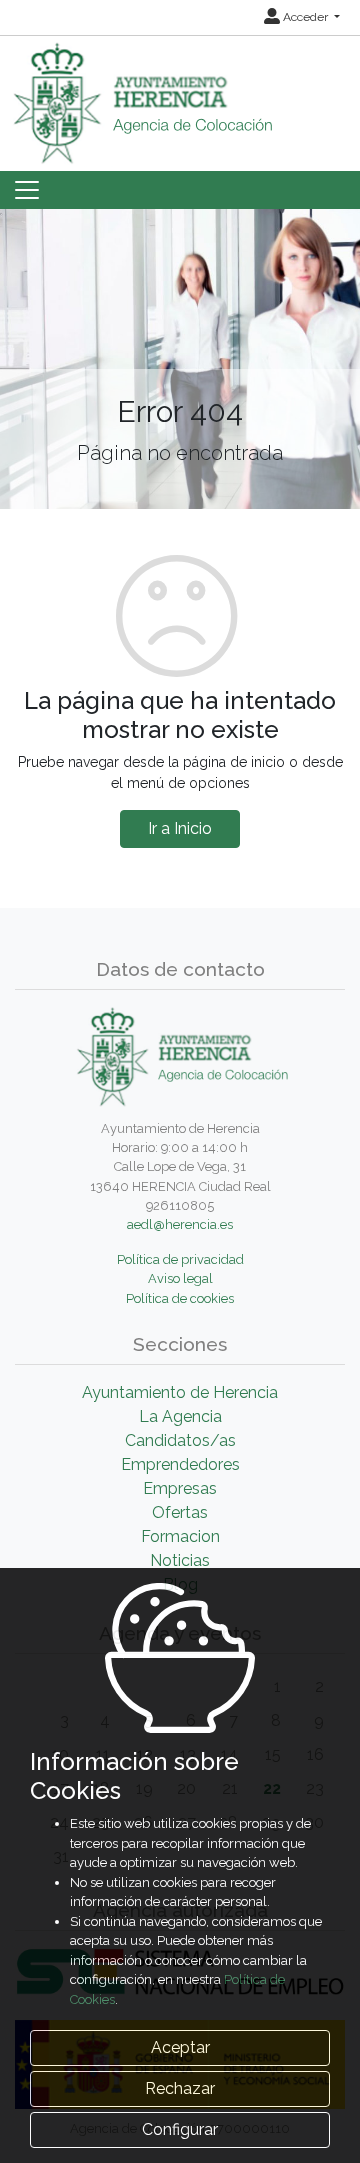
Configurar (180, 2129)
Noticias (180, 1560)
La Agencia (180, 1416)
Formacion (180, 1536)
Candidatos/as (180, 1440)
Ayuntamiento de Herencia (180, 1392)
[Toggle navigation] (27, 190)
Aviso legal (180, 1278)
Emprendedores (180, 1464)
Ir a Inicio (180, 828)
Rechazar (180, 2088)
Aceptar (180, 2047)
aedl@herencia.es (180, 1224)
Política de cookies (180, 1298)
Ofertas (180, 1512)
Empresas (180, 1488)
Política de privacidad (180, 1259)
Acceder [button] (305, 17)
